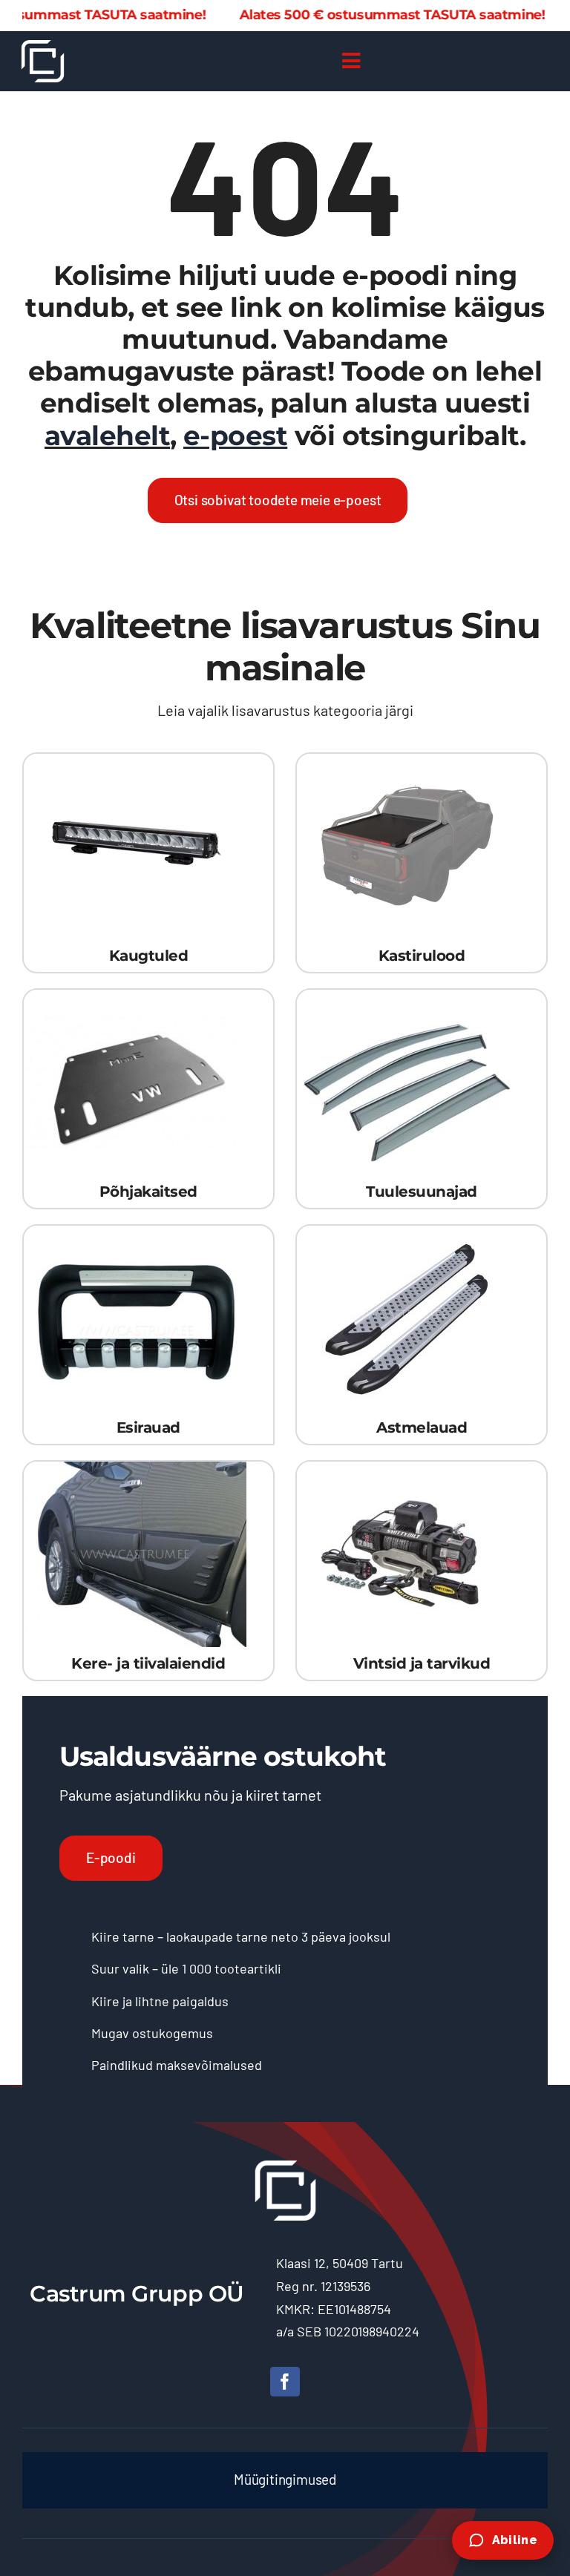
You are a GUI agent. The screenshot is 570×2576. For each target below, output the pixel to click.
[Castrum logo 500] (43, 47)
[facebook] (285, 2382)
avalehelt (107, 436)
